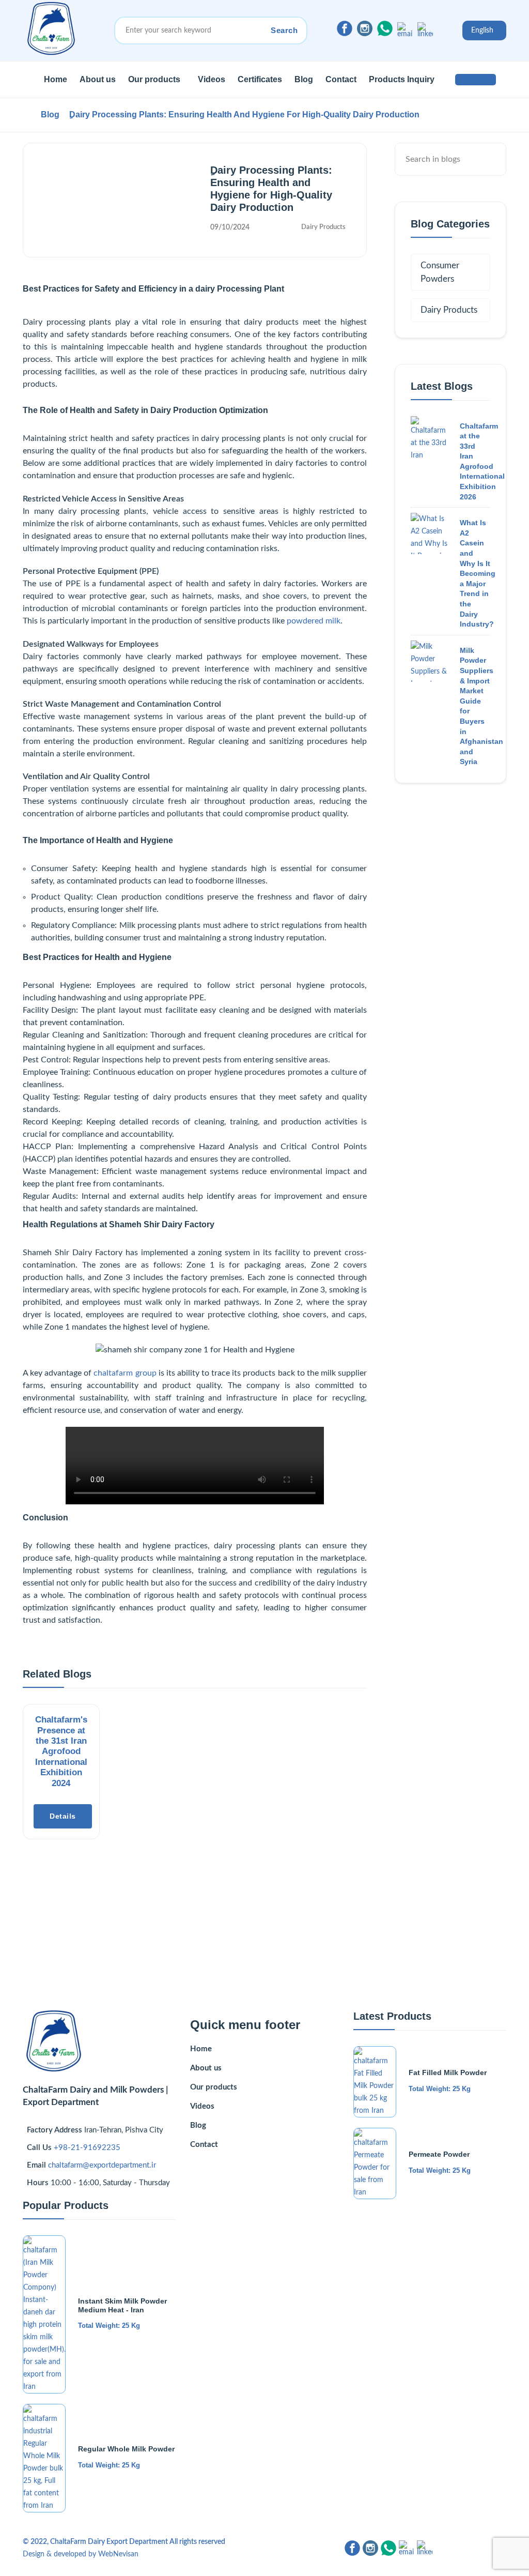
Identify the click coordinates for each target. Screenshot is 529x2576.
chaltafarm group (125, 1373)
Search (284, 30)
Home (56, 79)
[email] (405, 30)
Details (63, 1816)
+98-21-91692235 (87, 2148)
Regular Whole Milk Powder (126, 2449)
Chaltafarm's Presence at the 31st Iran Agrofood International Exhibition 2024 (61, 1751)
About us (98, 79)
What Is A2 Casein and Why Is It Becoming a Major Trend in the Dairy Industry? (478, 573)
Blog (304, 79)
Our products (154, 79)
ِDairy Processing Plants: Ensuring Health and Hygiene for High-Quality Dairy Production (244, 115)
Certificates (260, 79)
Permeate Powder (439, 2154)
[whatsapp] (385, 28)
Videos (212, 79)
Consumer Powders (440, 272)
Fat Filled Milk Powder (448, 2072)
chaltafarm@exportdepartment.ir (102, 2165)
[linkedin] (425, 30)
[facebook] (345, 28)
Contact (341, 79)
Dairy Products (323, 227)
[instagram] (365, 28)
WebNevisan (118, 2554)
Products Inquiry (402, 79)
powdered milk (314, 621)
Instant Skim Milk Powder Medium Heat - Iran (122, 2305)
